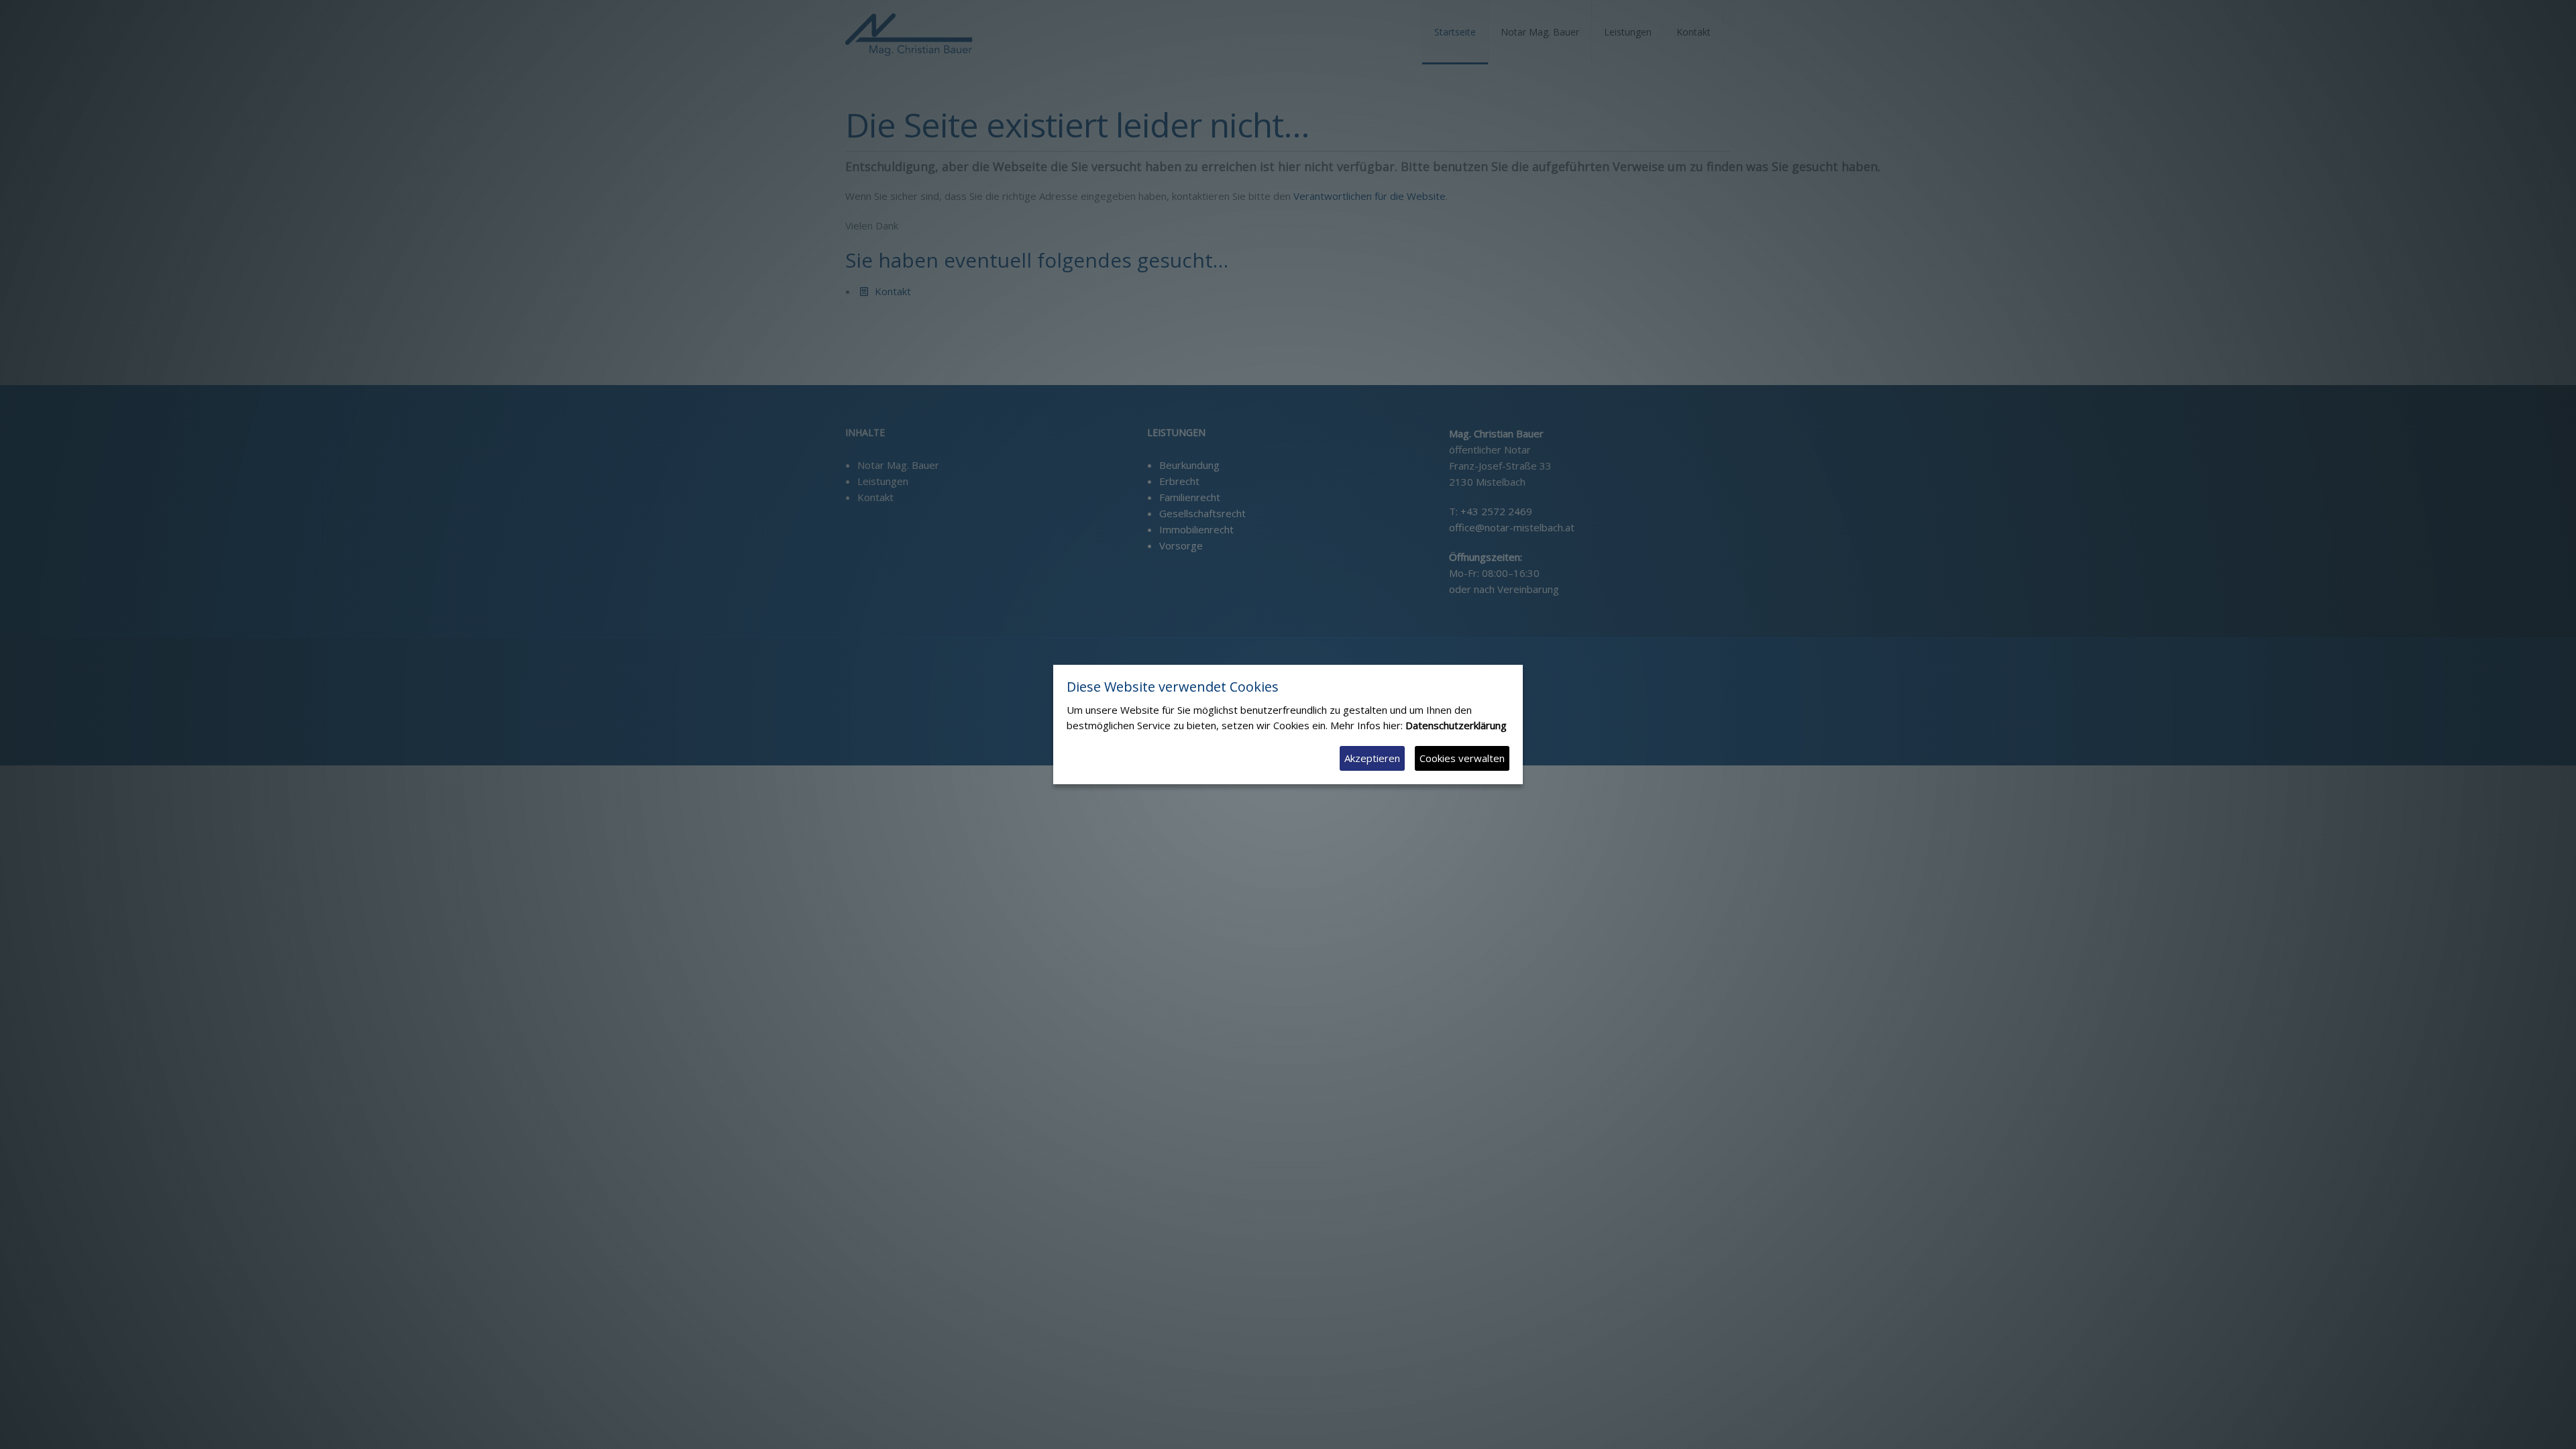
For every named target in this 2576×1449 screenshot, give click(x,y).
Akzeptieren (1372, 758)
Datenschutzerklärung (1456, 725)
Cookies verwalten (1462, 758)
